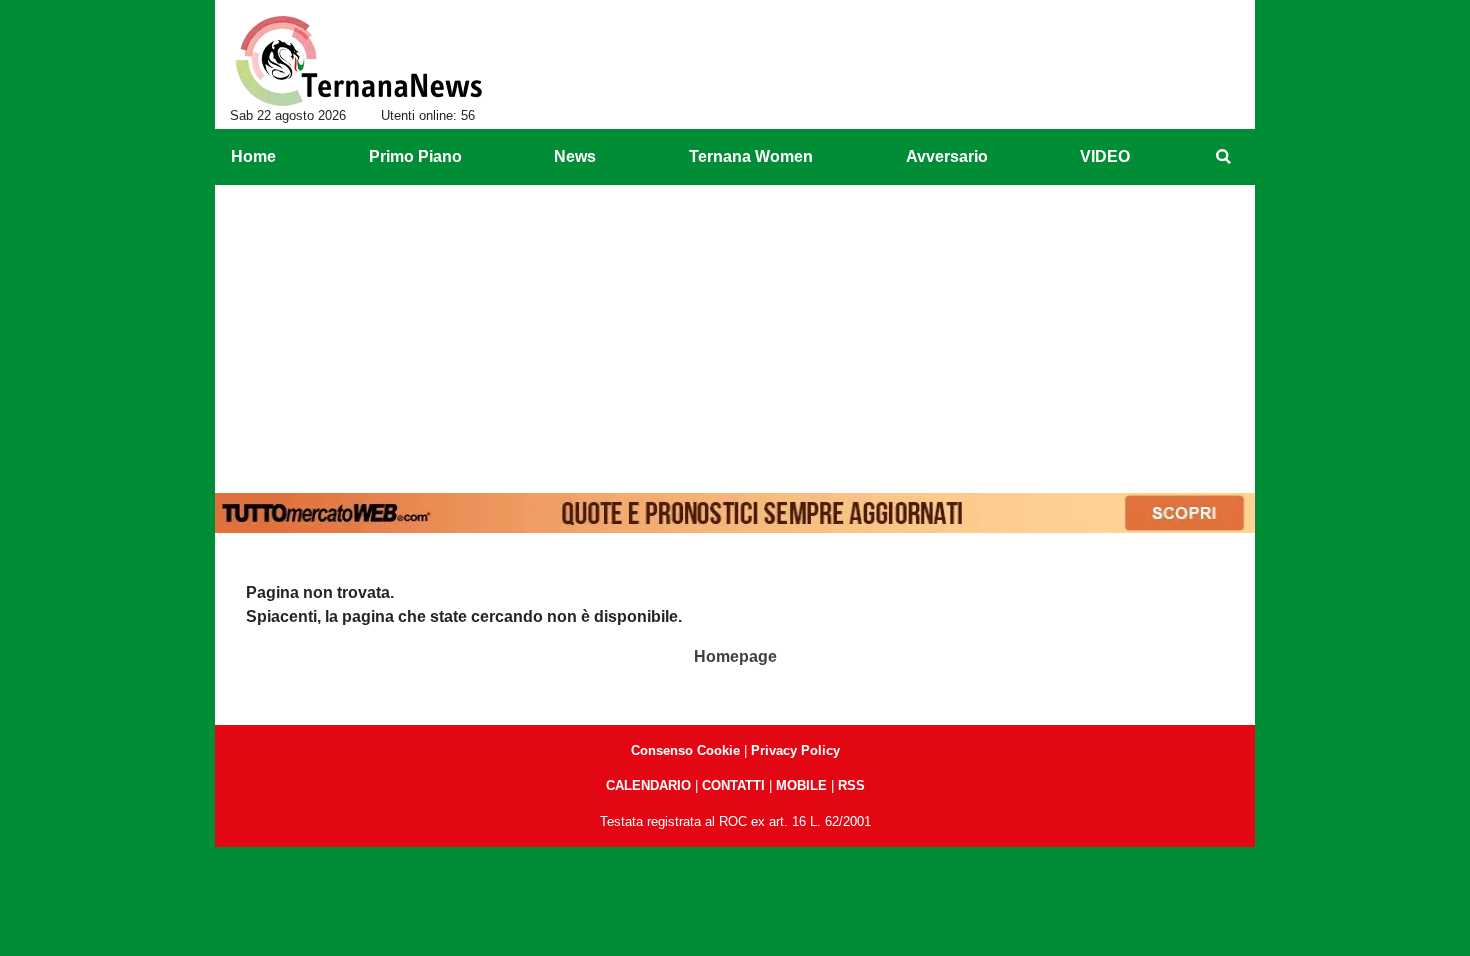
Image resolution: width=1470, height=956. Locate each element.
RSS (851, 785)
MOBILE (801, 785)
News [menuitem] (575, 156)
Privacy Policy (795, 750)
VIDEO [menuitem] (1105, 156)
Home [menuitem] (253, 156)
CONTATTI (733, 785)
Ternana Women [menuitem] (751, 156)
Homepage (735, 656)
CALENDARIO (648, 785)
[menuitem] (1223, 157)
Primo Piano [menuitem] (415, 156)
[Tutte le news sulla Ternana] (358, 61)
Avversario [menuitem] (947, 156)
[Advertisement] (735, 335)
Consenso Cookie (685, 750)
